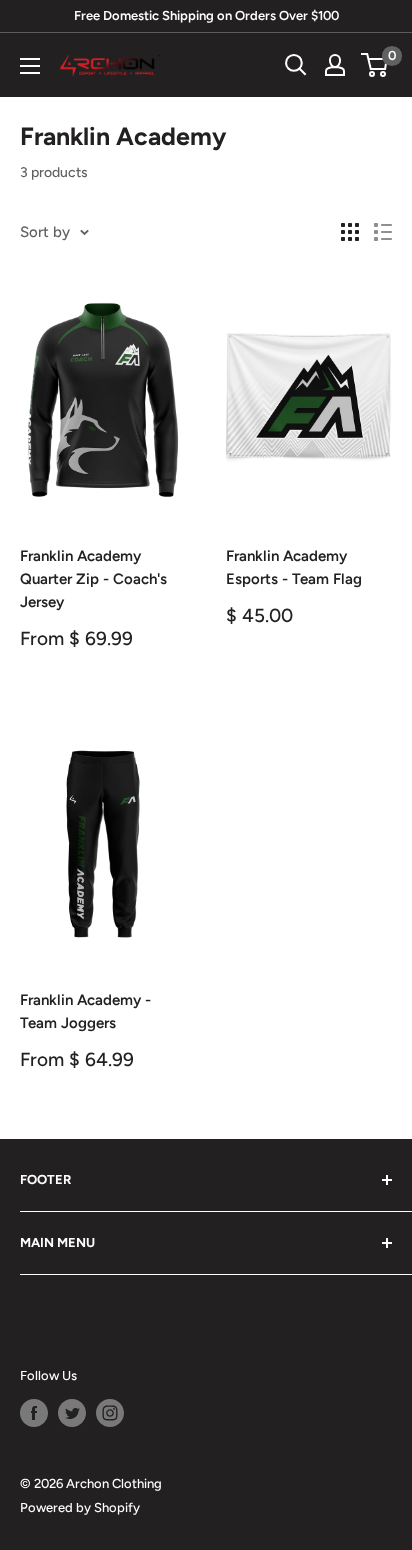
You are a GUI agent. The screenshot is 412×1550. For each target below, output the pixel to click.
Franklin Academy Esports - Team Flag (294, 567)
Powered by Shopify (80, 1507)
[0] (375, 65)
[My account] (335, 65)
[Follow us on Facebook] (34, 1413)
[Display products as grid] (350, 232)
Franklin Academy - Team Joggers (85, 1011)
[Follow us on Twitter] (72, 1413)
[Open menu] (30, 66)
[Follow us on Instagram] (110, 1413)
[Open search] (296, 65)
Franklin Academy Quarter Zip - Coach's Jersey (93, 579)
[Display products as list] (383, 232)
